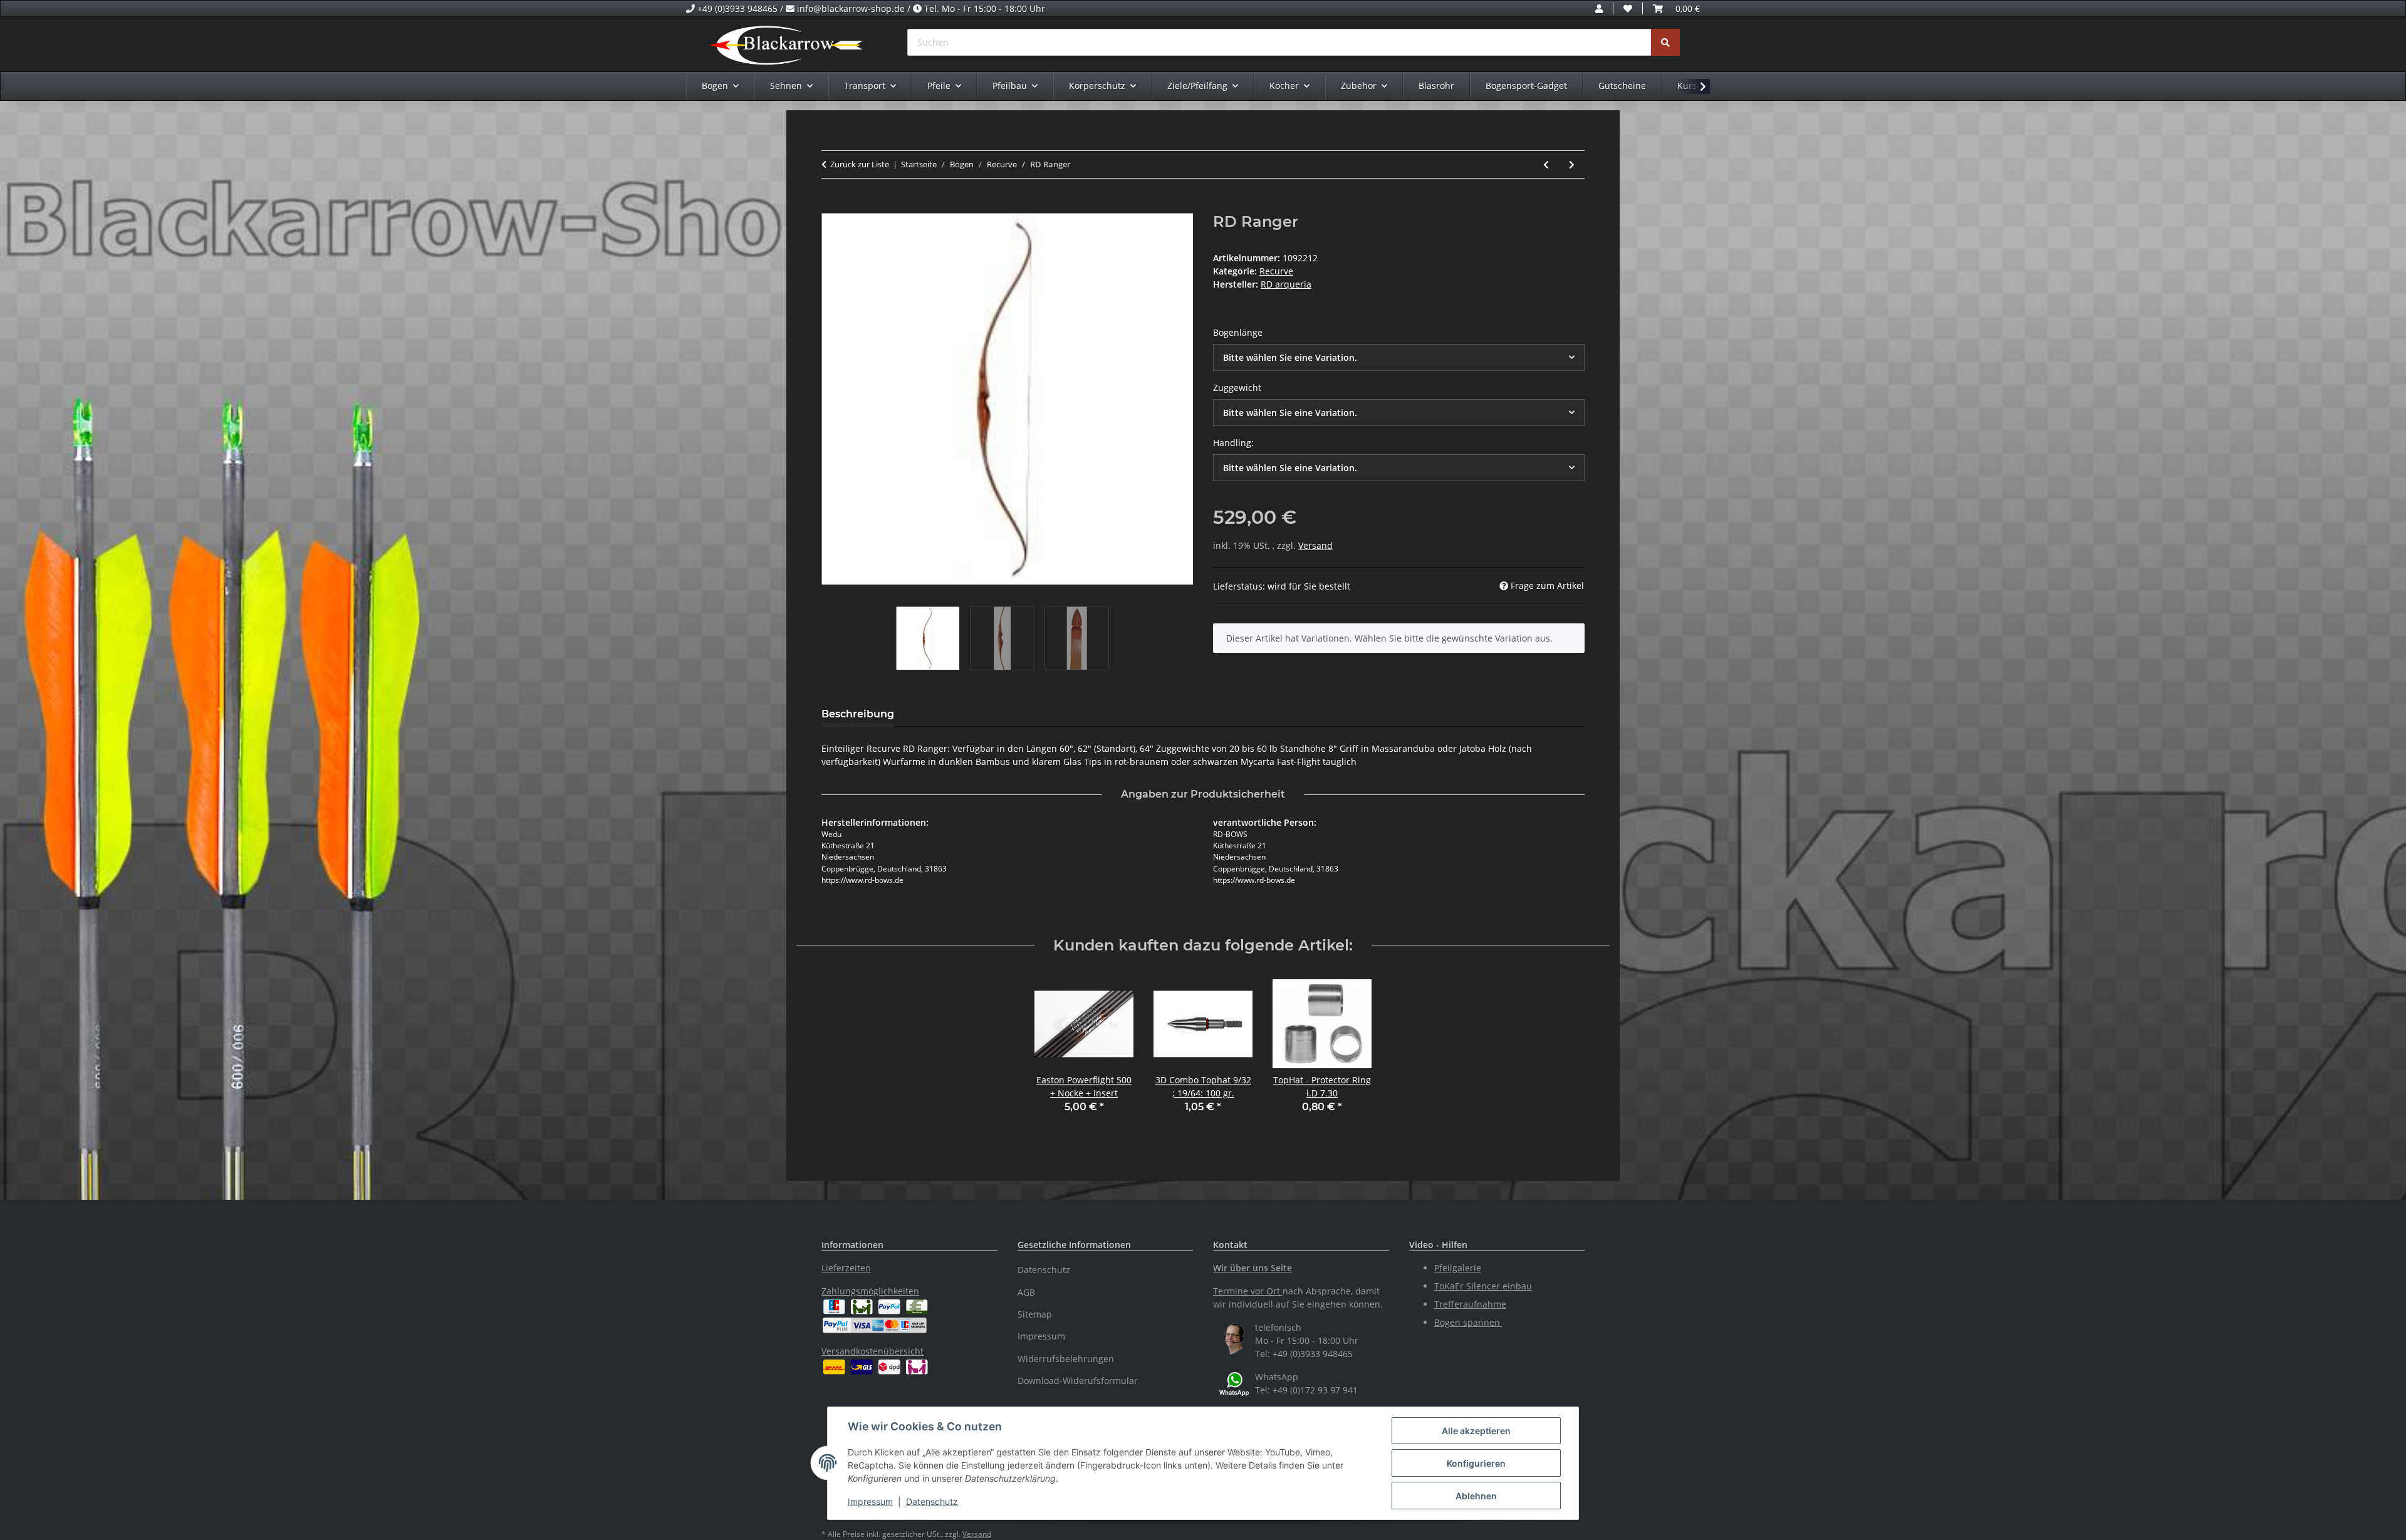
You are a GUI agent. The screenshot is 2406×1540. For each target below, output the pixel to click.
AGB (1026, 1292)
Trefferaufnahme (1470, 1304)
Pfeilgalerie (1458, 1268)
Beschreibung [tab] (858, 714)
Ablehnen (1476, 1496)
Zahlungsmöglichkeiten (870, 1291)
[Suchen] (1665, 42)
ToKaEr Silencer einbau (1483, 1286)
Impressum (870, 1501)
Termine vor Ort (1247, 1291)
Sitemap (1035, 1314)
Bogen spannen (1468, 1322)
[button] (1599, 8)
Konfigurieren (1476, 1463)
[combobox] (1399, 357)
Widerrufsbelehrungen (1066, 1359)
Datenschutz (932, 1501)
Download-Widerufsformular (1078, 1381)
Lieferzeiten (846, 1268)
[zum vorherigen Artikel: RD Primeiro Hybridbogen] (1546, 164)
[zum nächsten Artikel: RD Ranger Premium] (1572, 164)
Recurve (1276, 271)
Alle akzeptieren (1476, 1431)
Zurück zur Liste (860, 164)
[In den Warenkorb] (831, 206)
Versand (1315, 545)
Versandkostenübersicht (872, 1351)
